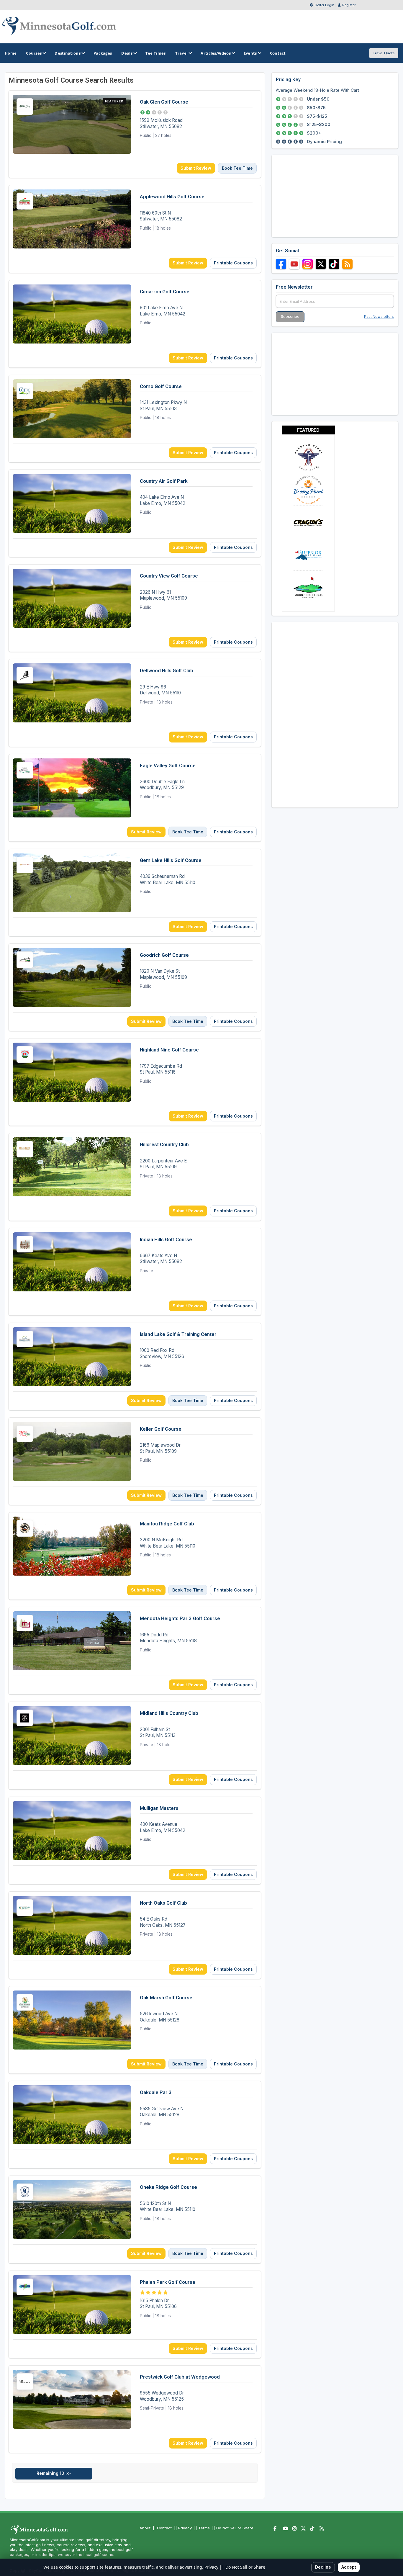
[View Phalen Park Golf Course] (135, 2314)
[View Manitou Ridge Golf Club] (135, 1556)
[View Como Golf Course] (135, 419)
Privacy (185, 2528)
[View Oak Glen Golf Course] (135, 134)
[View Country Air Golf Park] (135, 513)
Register (349, 5)
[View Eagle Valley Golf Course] (135, 798)
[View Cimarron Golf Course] (135, 324)
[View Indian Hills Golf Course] (135, 1272)
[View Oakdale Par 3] (135, 2125)
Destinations (68, 53)
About (145, 2528)
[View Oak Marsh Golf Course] (135, 2030)
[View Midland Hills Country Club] (135, 1745)
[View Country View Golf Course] (135, 608)
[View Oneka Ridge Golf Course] (135, 2219)
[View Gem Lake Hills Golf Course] (135, 893)
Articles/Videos (216, 53)
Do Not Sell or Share (235, 2528)
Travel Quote (384, 53)
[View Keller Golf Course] (135, 1461)
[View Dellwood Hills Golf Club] (135, 703)
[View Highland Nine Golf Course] (135, 1082)
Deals (127, 53)
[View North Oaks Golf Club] (135, 1935)
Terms (204, 2528)
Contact (164, 2528)
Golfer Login (324, 5)
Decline (323, 2567)
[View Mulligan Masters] (135, 1840)
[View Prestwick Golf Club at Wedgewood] (135, 2409)
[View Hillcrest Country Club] (135, 1177)
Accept (349, 2567)
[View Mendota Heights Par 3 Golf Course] (135, 1651)
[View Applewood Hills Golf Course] (135, 229)
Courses (34, 53)
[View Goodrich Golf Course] (135, 987)
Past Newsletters (379, 317)
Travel (182, 53)
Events (250, 53)
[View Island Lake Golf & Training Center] (135, 1366)
